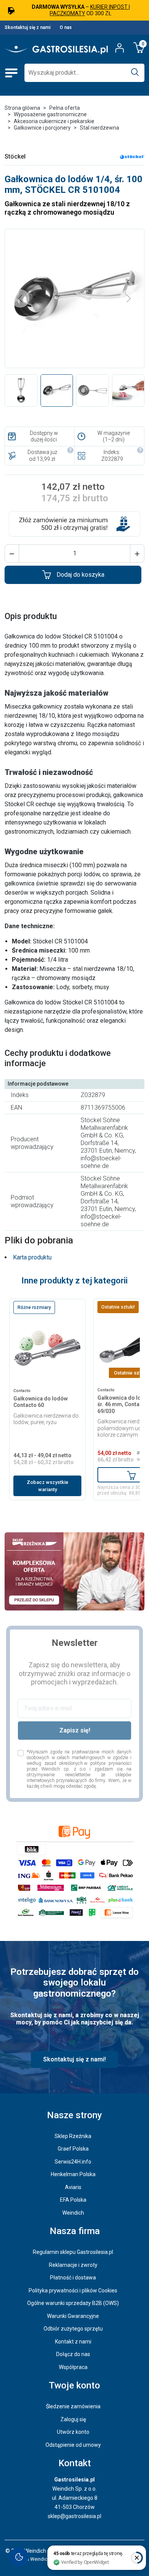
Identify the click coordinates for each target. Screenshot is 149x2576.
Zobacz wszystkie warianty (48, 1486)
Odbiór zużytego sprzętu (73, 2329)
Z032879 (112, 459)
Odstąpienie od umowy (73, 2445)
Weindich (73, 2213)
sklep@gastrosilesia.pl (74, 2516)
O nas (66, 27)
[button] (12, 553)
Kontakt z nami (73, 2342)
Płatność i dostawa (73, 2278)
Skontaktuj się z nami (28, 27)
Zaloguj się (73, 2419)
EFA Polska (73, 2200)
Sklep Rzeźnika (73, 2136)
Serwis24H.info (73, 2162)
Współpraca (73, 2367)
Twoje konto (74, 2385)
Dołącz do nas (73, 2354)
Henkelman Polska (73, 2174)
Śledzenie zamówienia (73, 2406)
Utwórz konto (73, 2432)
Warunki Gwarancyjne (73, 2316)
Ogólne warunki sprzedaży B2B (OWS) (73, 2303)
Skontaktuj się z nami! (74, 2059)
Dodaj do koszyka (80, 575)
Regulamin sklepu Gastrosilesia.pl (73, 2252)
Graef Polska (73, 2149)
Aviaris (73, 2187)
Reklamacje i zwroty (73, 2265)
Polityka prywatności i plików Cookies (73, 2290)
